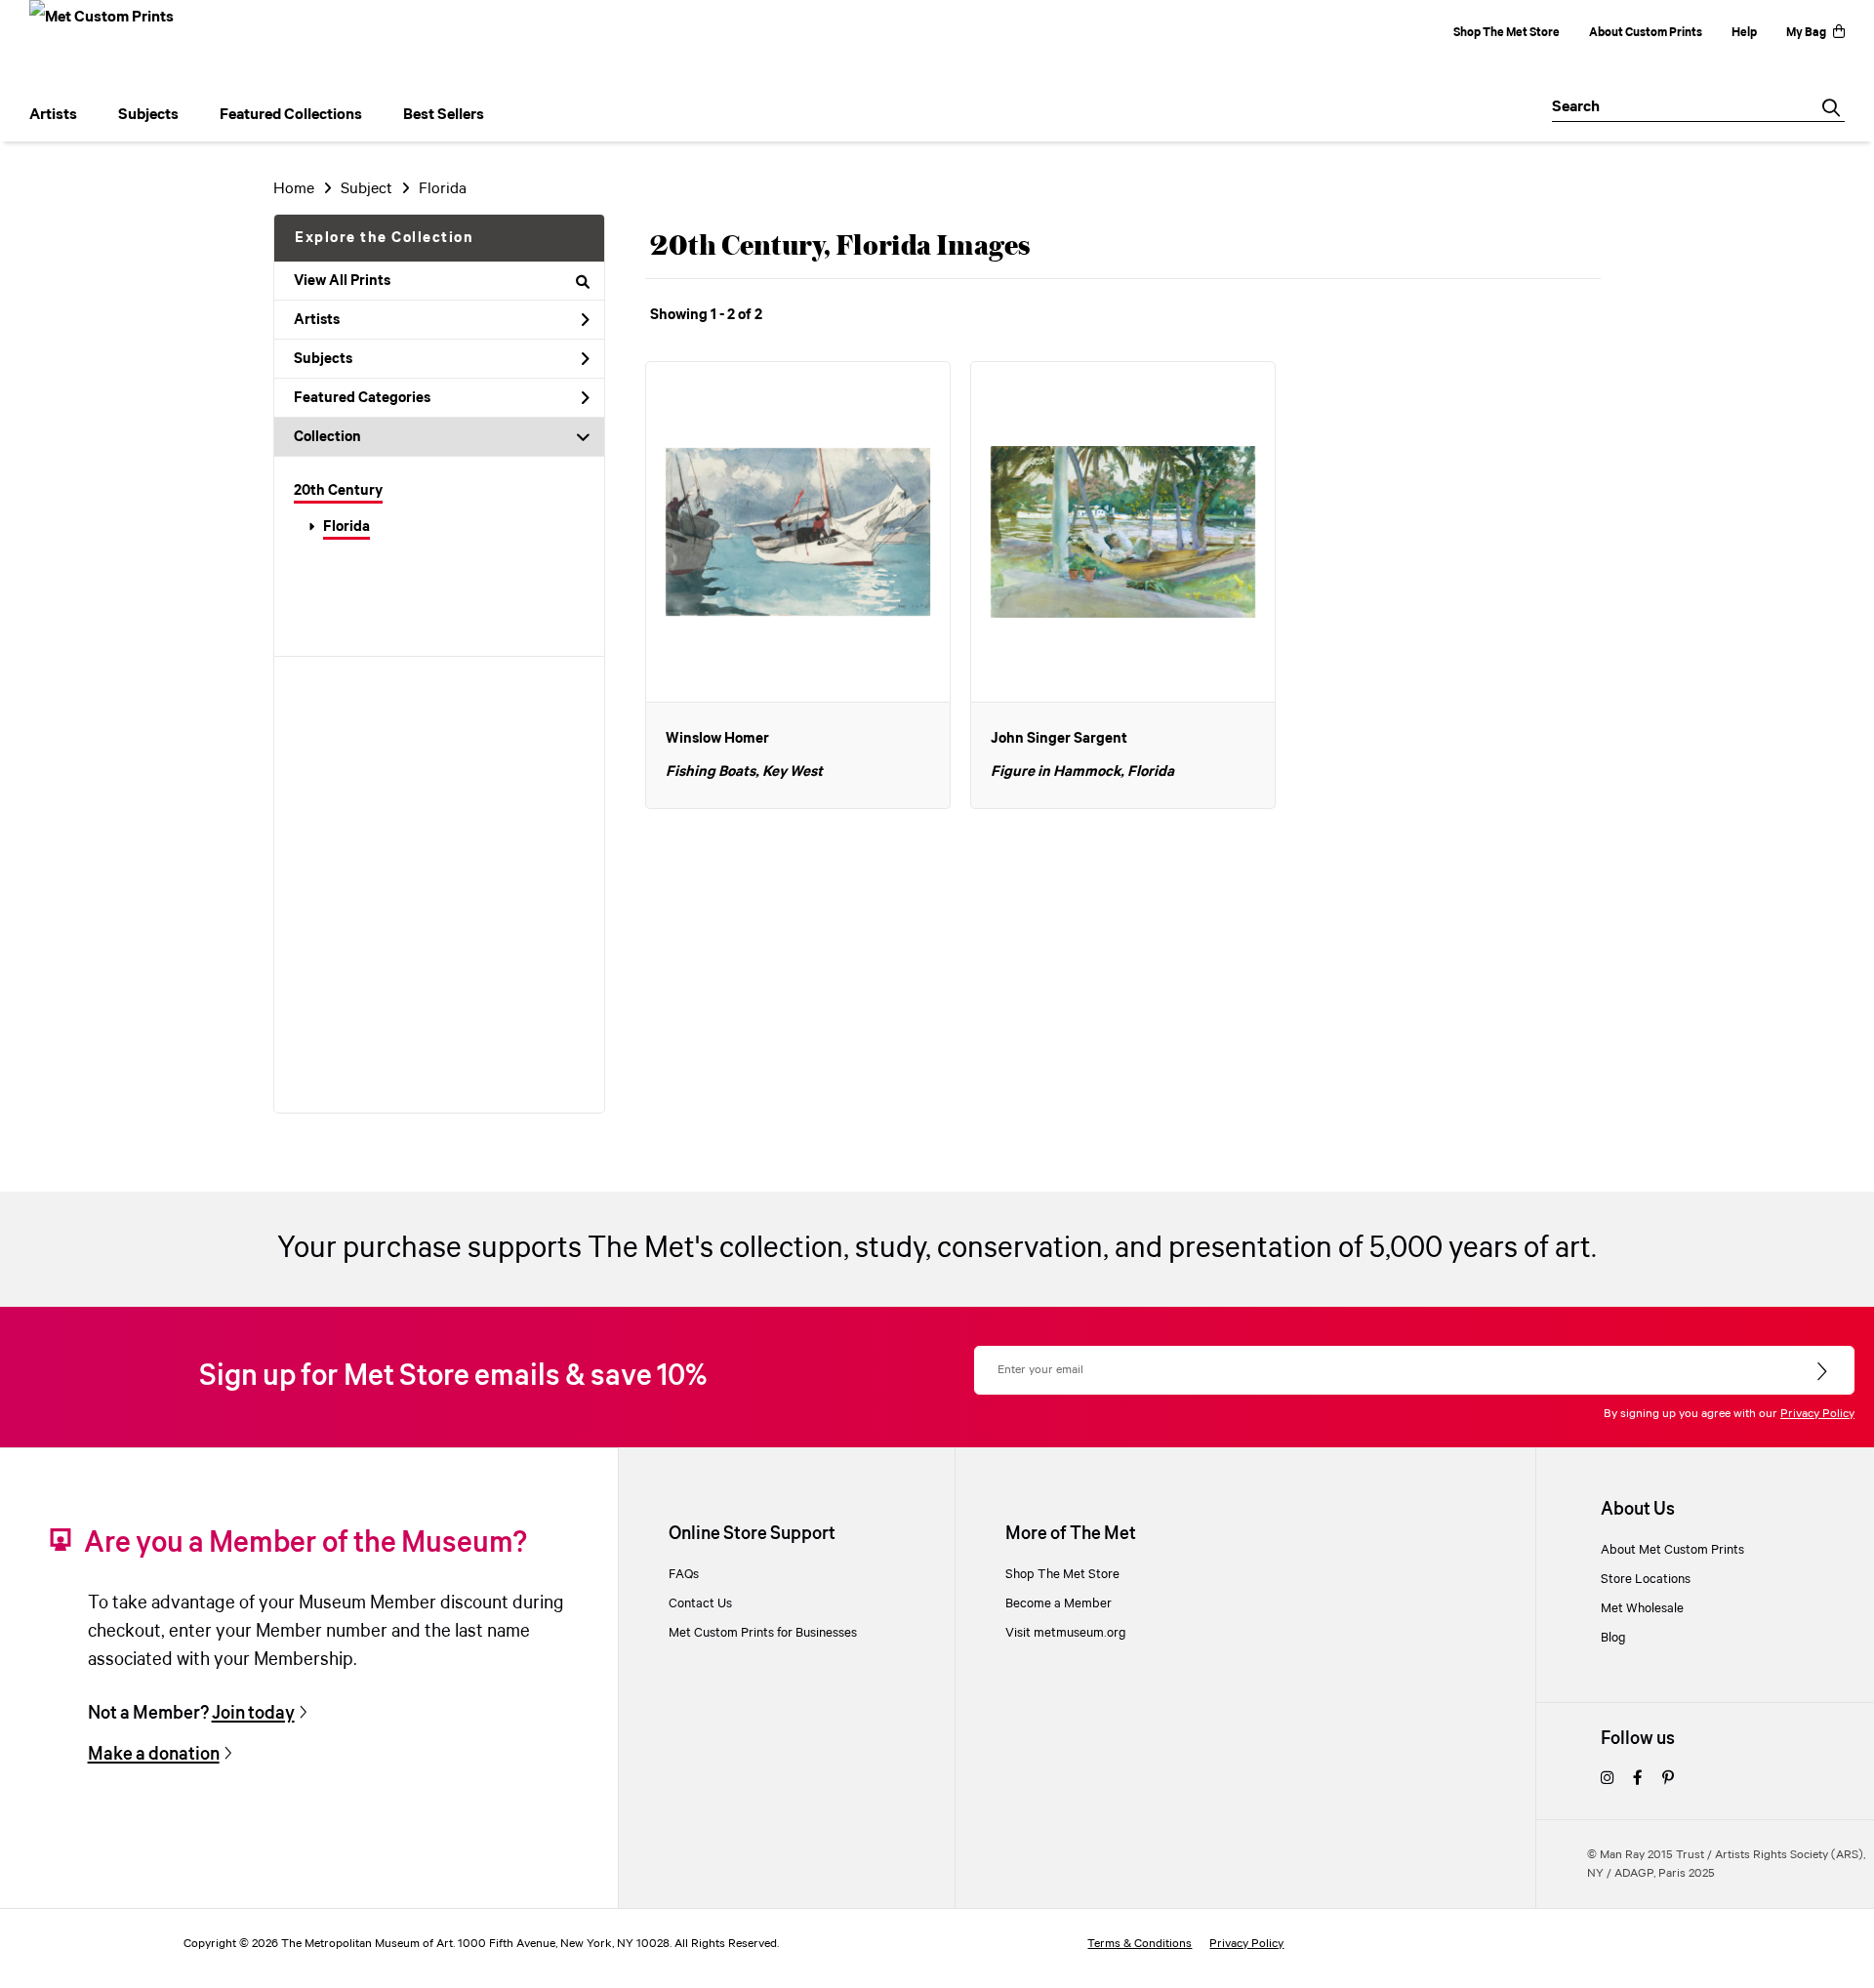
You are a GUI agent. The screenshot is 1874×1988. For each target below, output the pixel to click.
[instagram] (1607, 1779)
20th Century (338, 491)
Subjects (323, 359)
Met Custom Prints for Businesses (763, 1633)
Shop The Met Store (1507, 33)
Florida (346, 527)
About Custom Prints (1646, 33)
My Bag (1806, 33)
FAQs (684, 1574)
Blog (1613, 1638)
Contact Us (700, 1603)
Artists (317, 320)
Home (294, 189)
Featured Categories (362, 398)
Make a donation (154, 1754)
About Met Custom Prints (1672, 1550)
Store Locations (1646, 1579)
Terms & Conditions (1140, 1944)
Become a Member (1059, 1603)
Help (1744, 33)
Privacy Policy (1817, 1414)
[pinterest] (1668, 1779)
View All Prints (342, 281)
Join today (253, 1713)
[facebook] (1638, 1779)
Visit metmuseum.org (1066, 1633)
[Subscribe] (1824, 1372)
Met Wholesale (1642, 1608)
